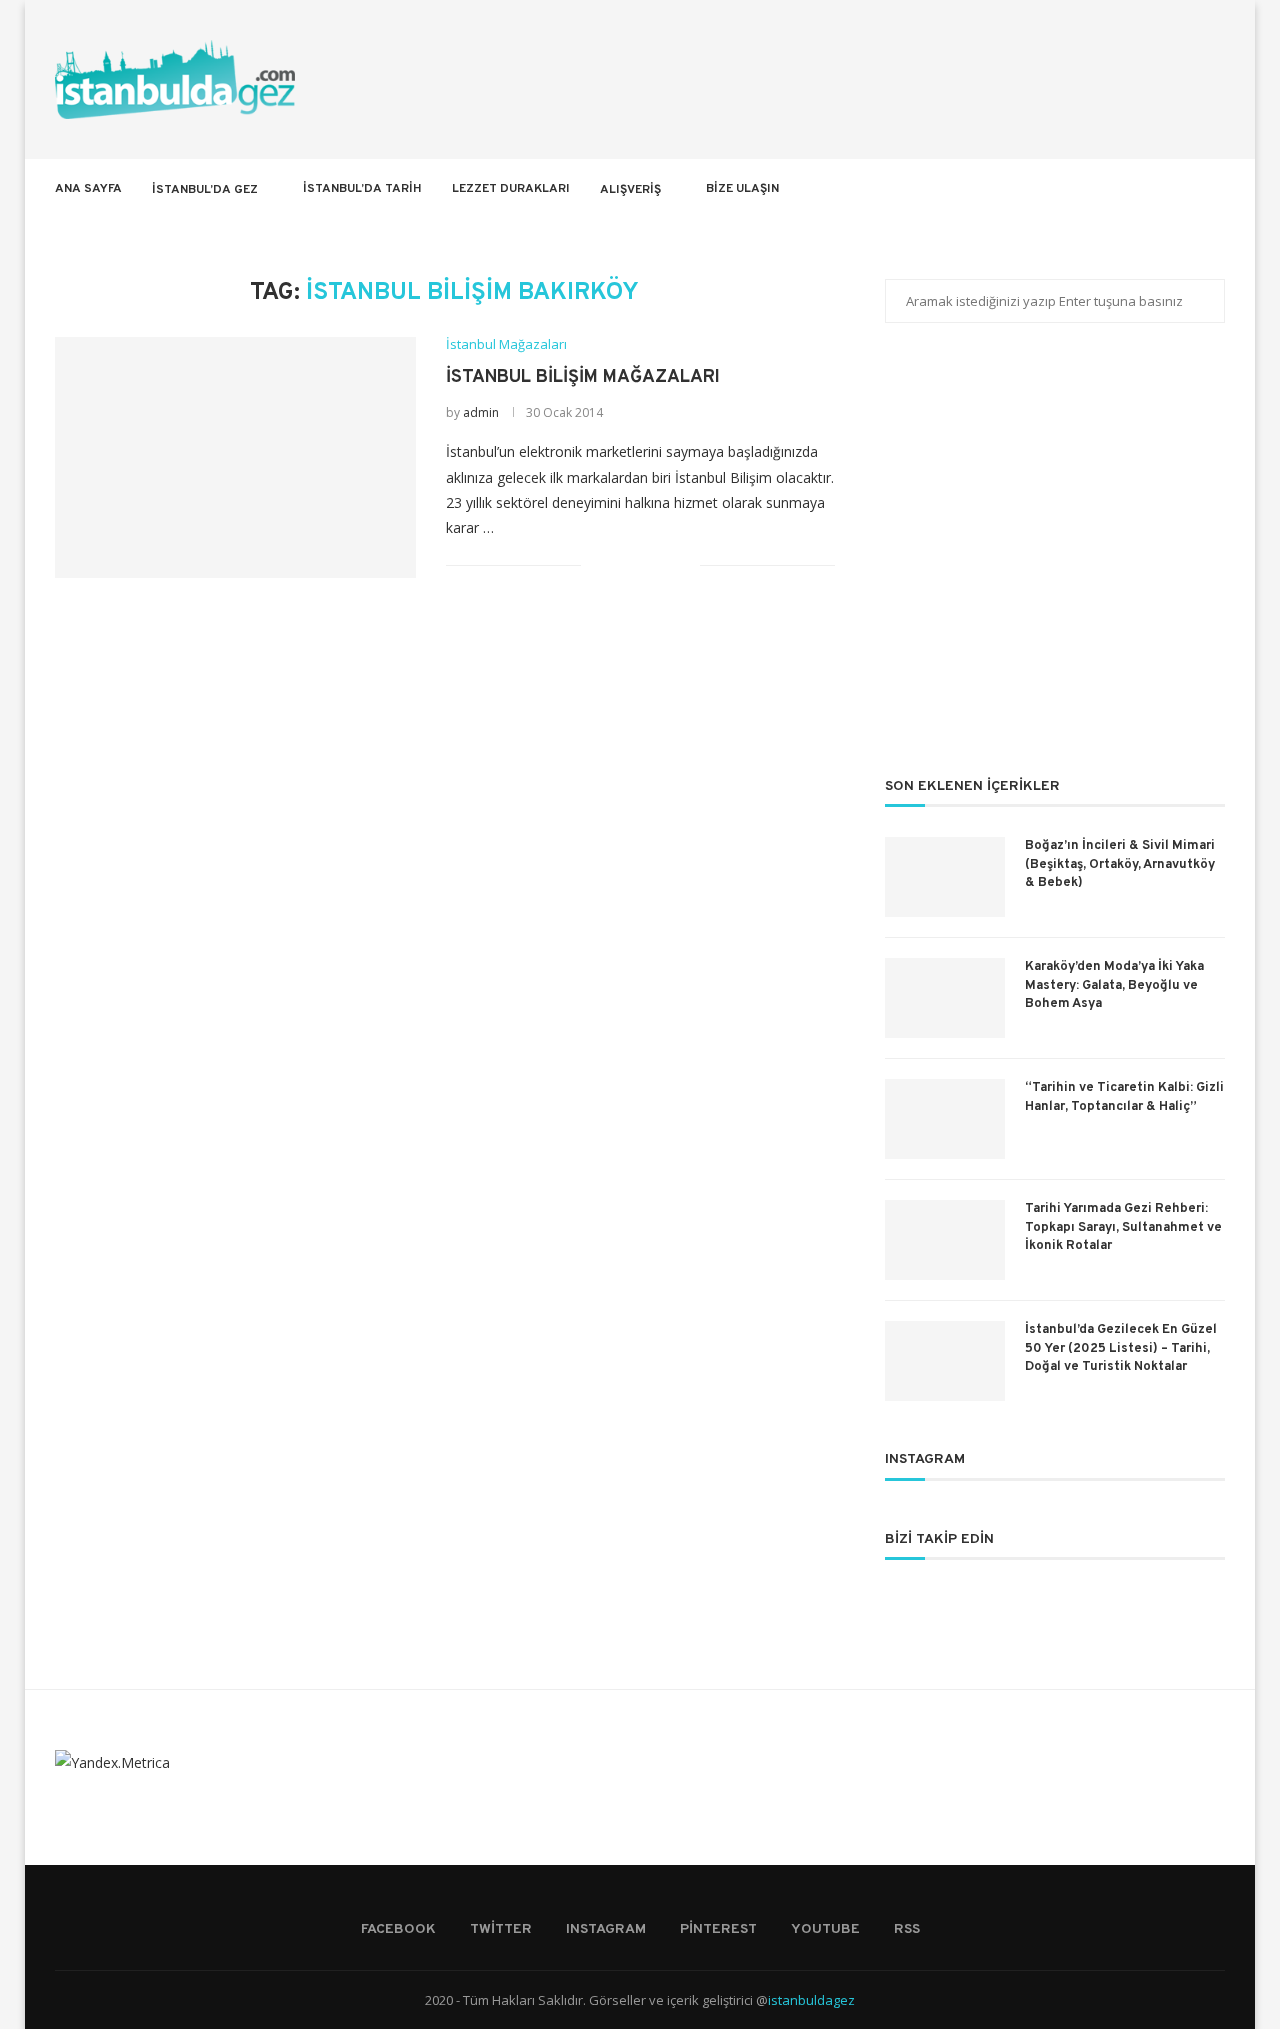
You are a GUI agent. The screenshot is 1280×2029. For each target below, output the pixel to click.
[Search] (1215, 189)
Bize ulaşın (742, 189)
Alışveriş (630, 190)
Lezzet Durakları (511, 189)
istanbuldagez (811, 2000)
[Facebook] (1081, 189)
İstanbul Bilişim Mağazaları (583, 377)
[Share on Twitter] (642, 565)
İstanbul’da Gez (205, 190)
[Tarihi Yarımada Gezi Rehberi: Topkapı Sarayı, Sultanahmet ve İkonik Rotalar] (945, 1240)
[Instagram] (1123, 189)
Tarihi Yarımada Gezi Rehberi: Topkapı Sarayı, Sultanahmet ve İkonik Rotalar (1123, 1227)
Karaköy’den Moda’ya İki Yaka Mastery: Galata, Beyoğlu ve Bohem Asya (1114, 985)
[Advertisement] (1055, 563)
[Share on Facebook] (621, 565)
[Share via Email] (684, 565)
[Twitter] (1102, 189)
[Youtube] (1165, 189)
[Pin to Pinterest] (663, 565)
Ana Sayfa (88, 189)
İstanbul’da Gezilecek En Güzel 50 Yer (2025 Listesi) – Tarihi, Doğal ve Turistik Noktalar (1121, 1348)
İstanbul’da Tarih (362, 189)
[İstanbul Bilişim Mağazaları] (235, 457)
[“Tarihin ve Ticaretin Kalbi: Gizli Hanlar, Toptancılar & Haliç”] (945, 1119)
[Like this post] (596, 565)
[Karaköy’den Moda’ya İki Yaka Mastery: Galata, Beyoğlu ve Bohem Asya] (945, 998)
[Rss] (1186, 189)
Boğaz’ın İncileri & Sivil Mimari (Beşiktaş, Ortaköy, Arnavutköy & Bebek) (1120, 864)
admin (481, 412)
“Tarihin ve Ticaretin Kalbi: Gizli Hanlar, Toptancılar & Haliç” (1124, 1097)
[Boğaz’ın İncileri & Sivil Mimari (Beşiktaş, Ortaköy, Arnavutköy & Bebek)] (945, 877)
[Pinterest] (1144, 189)
